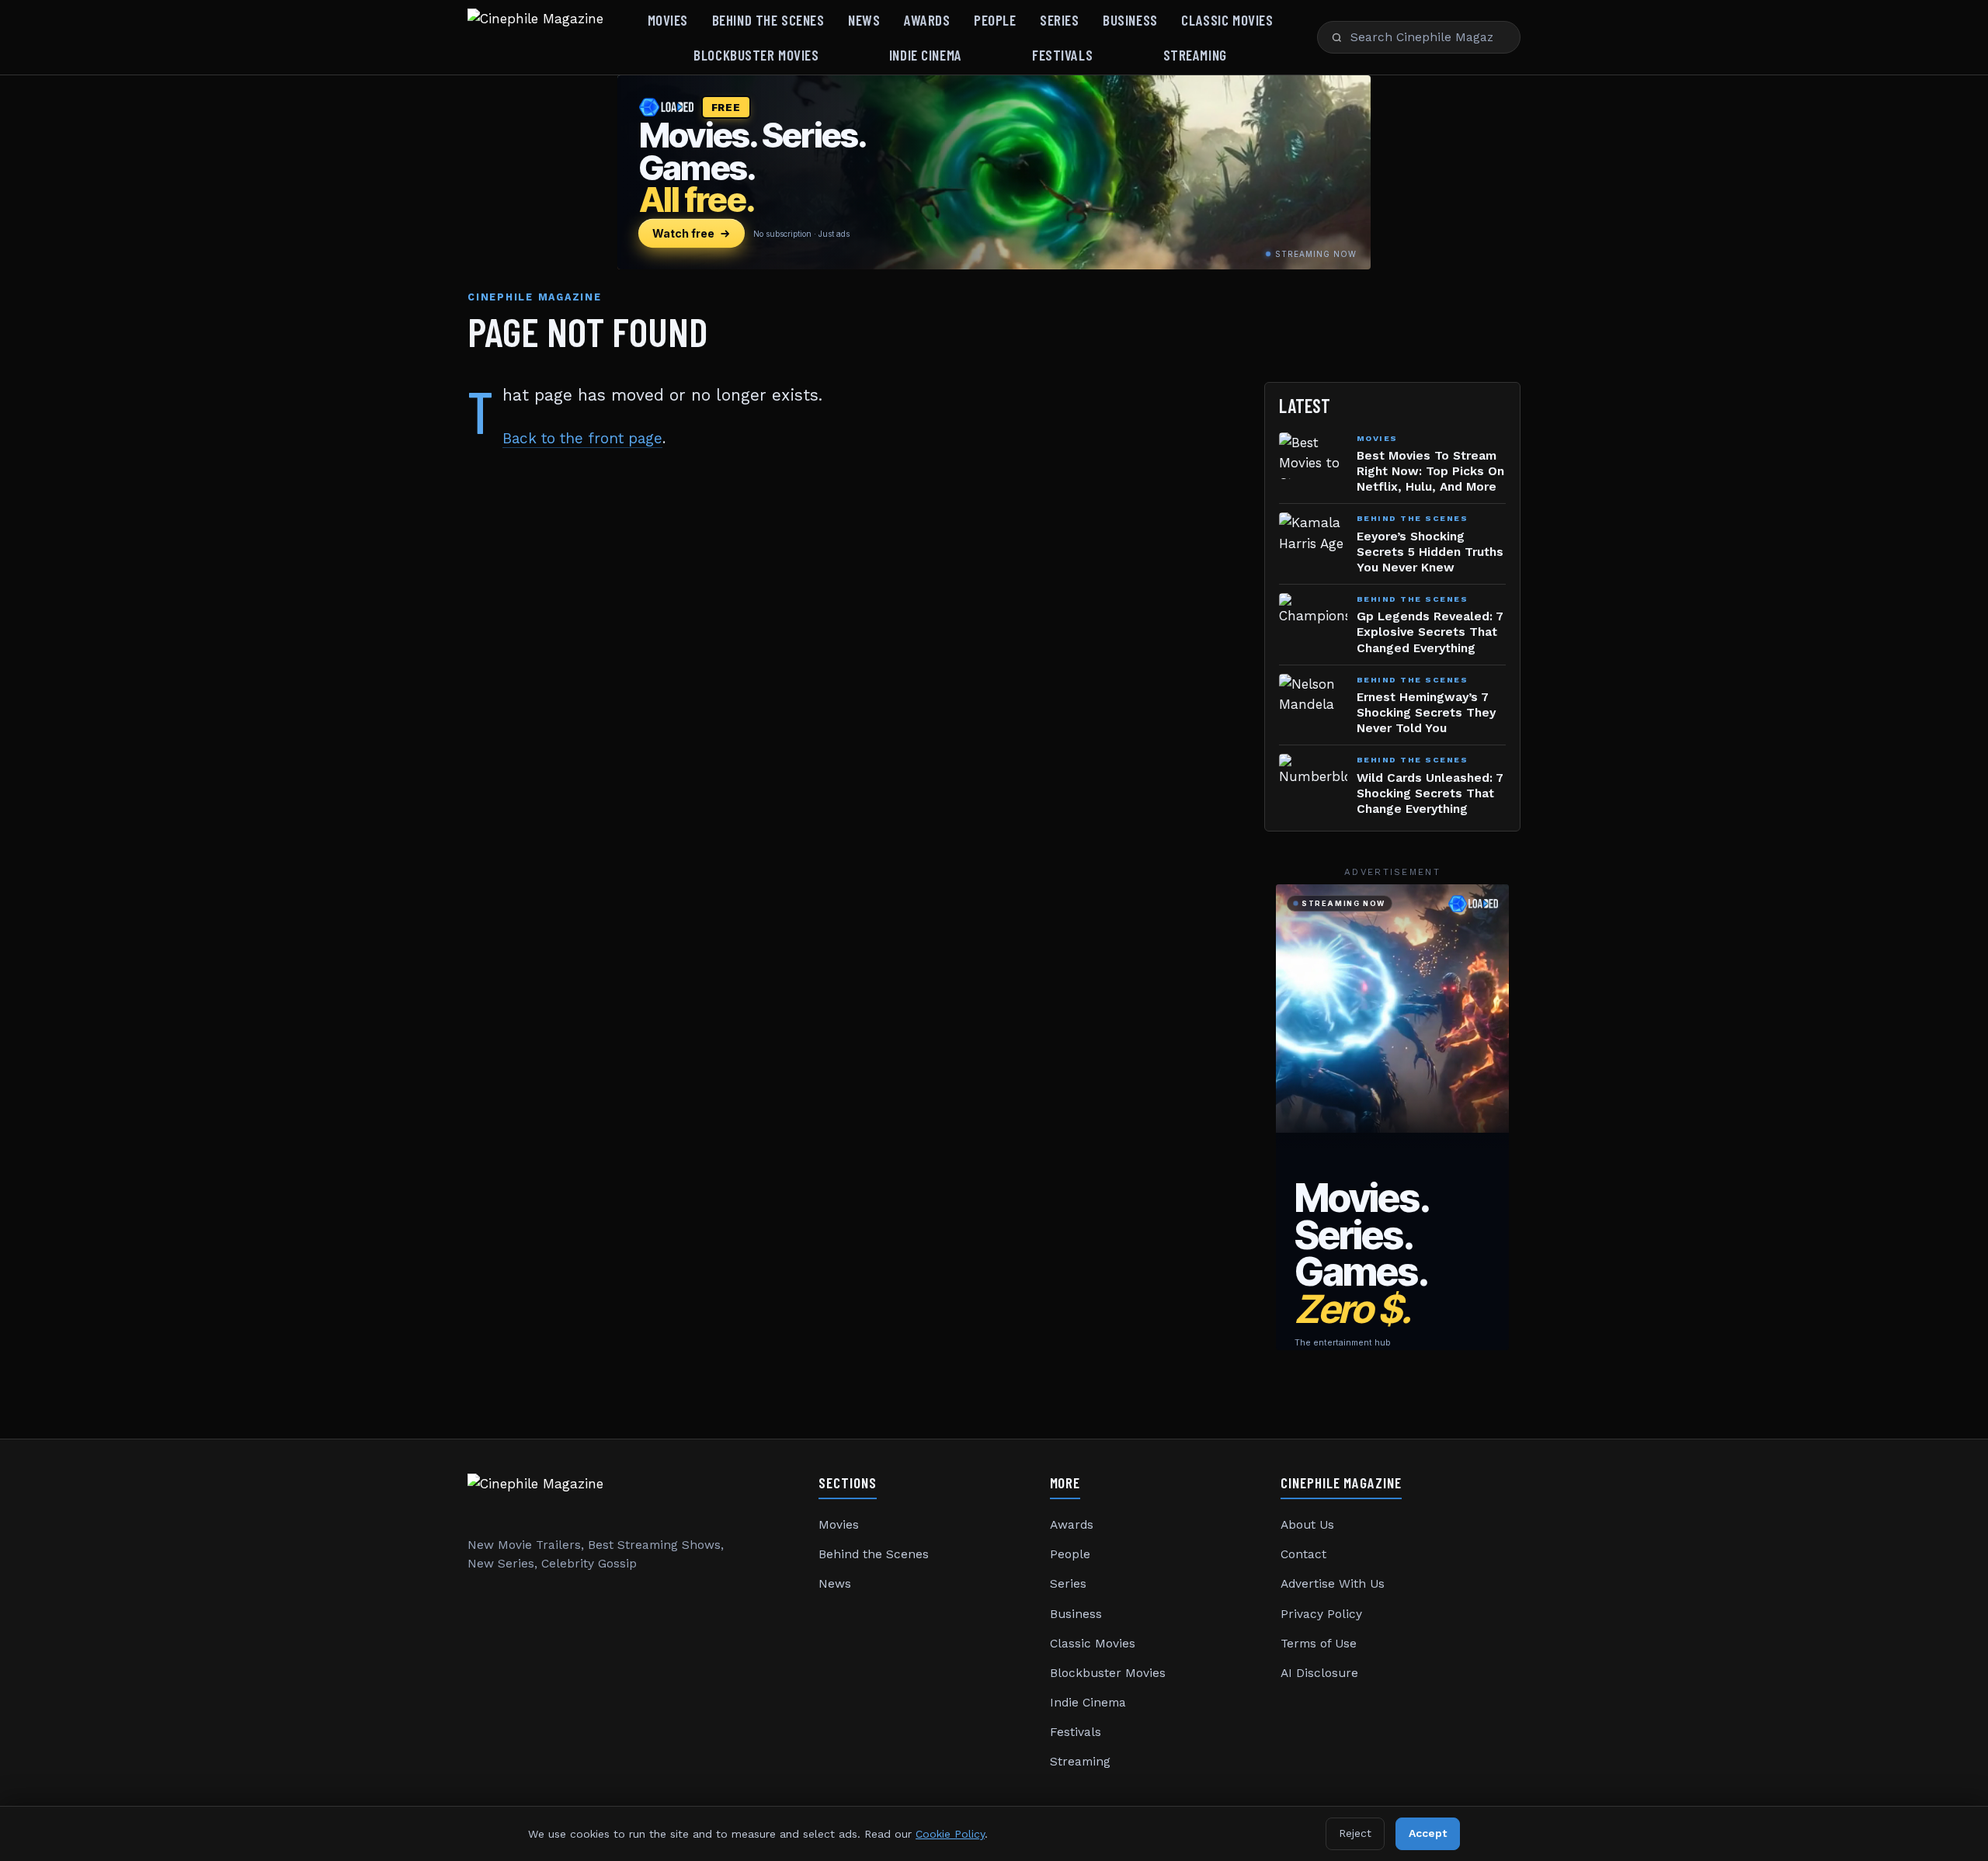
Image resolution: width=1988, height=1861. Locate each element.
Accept (1428, 1833)
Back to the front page (582, 438)
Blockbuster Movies (756, 55)
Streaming (1195, 55)
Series (1059, 20)
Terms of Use (1319, 1644)
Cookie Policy (950, 1834)
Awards (927, 20)
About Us (1307, 1525)
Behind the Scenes (768, 20)
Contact (1303, 1554)
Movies (668, 20)
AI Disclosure (1319, 1673)
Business (1130, 20)
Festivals (1062, 55)
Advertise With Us (1333, 1584)
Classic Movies (1227, 20)
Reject (1355, 1833)
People (995, 20)
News (864, 20)
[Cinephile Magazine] (535, 37)
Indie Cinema (926, 55)
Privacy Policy (1321, 1614)
